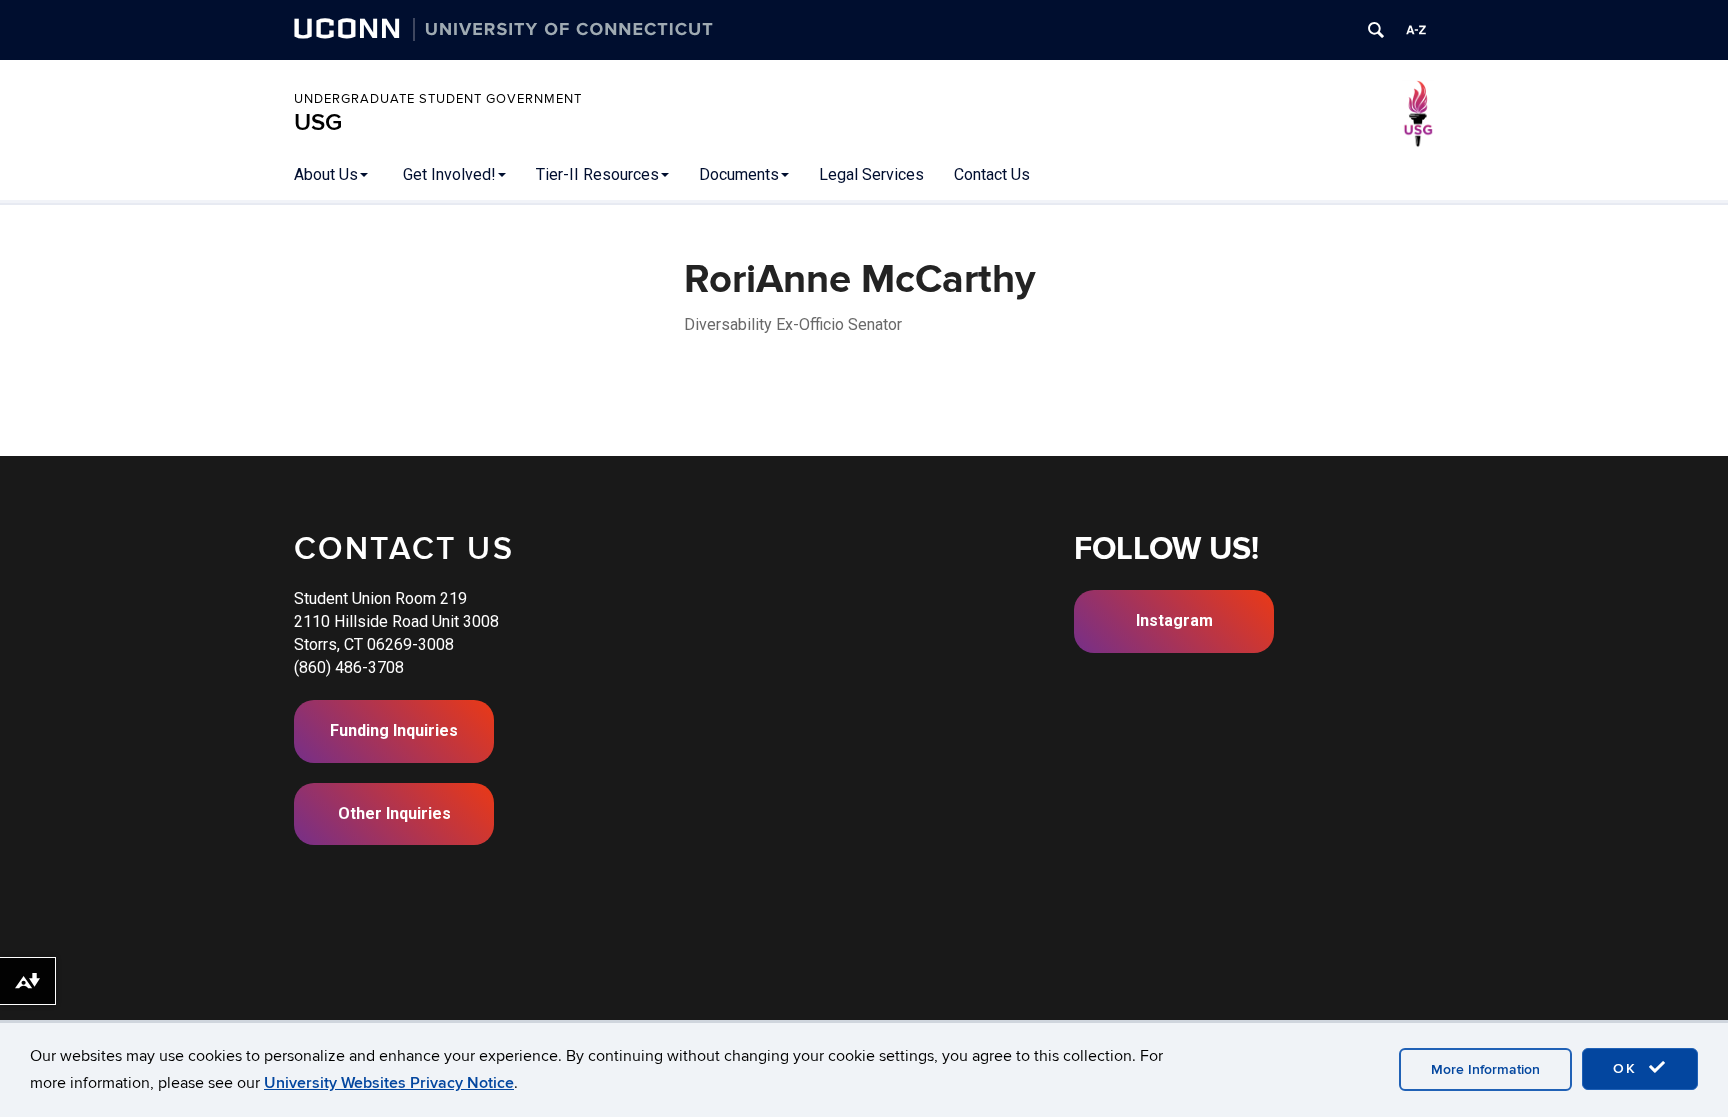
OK (1628, 1068)
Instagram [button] (1174, 620)
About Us (326, 174)
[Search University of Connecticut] (1376, 30)
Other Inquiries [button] (394, 813)
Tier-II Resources (597, 174)
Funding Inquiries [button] (394, 730)
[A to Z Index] (1416, 30)
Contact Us (992, 174)
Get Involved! (449, 174)
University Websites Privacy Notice (389, 1083)
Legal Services (871, 174)
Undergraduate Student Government (438, 99)
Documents (739, 174)
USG (318, 122)
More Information (1485, 1069)
